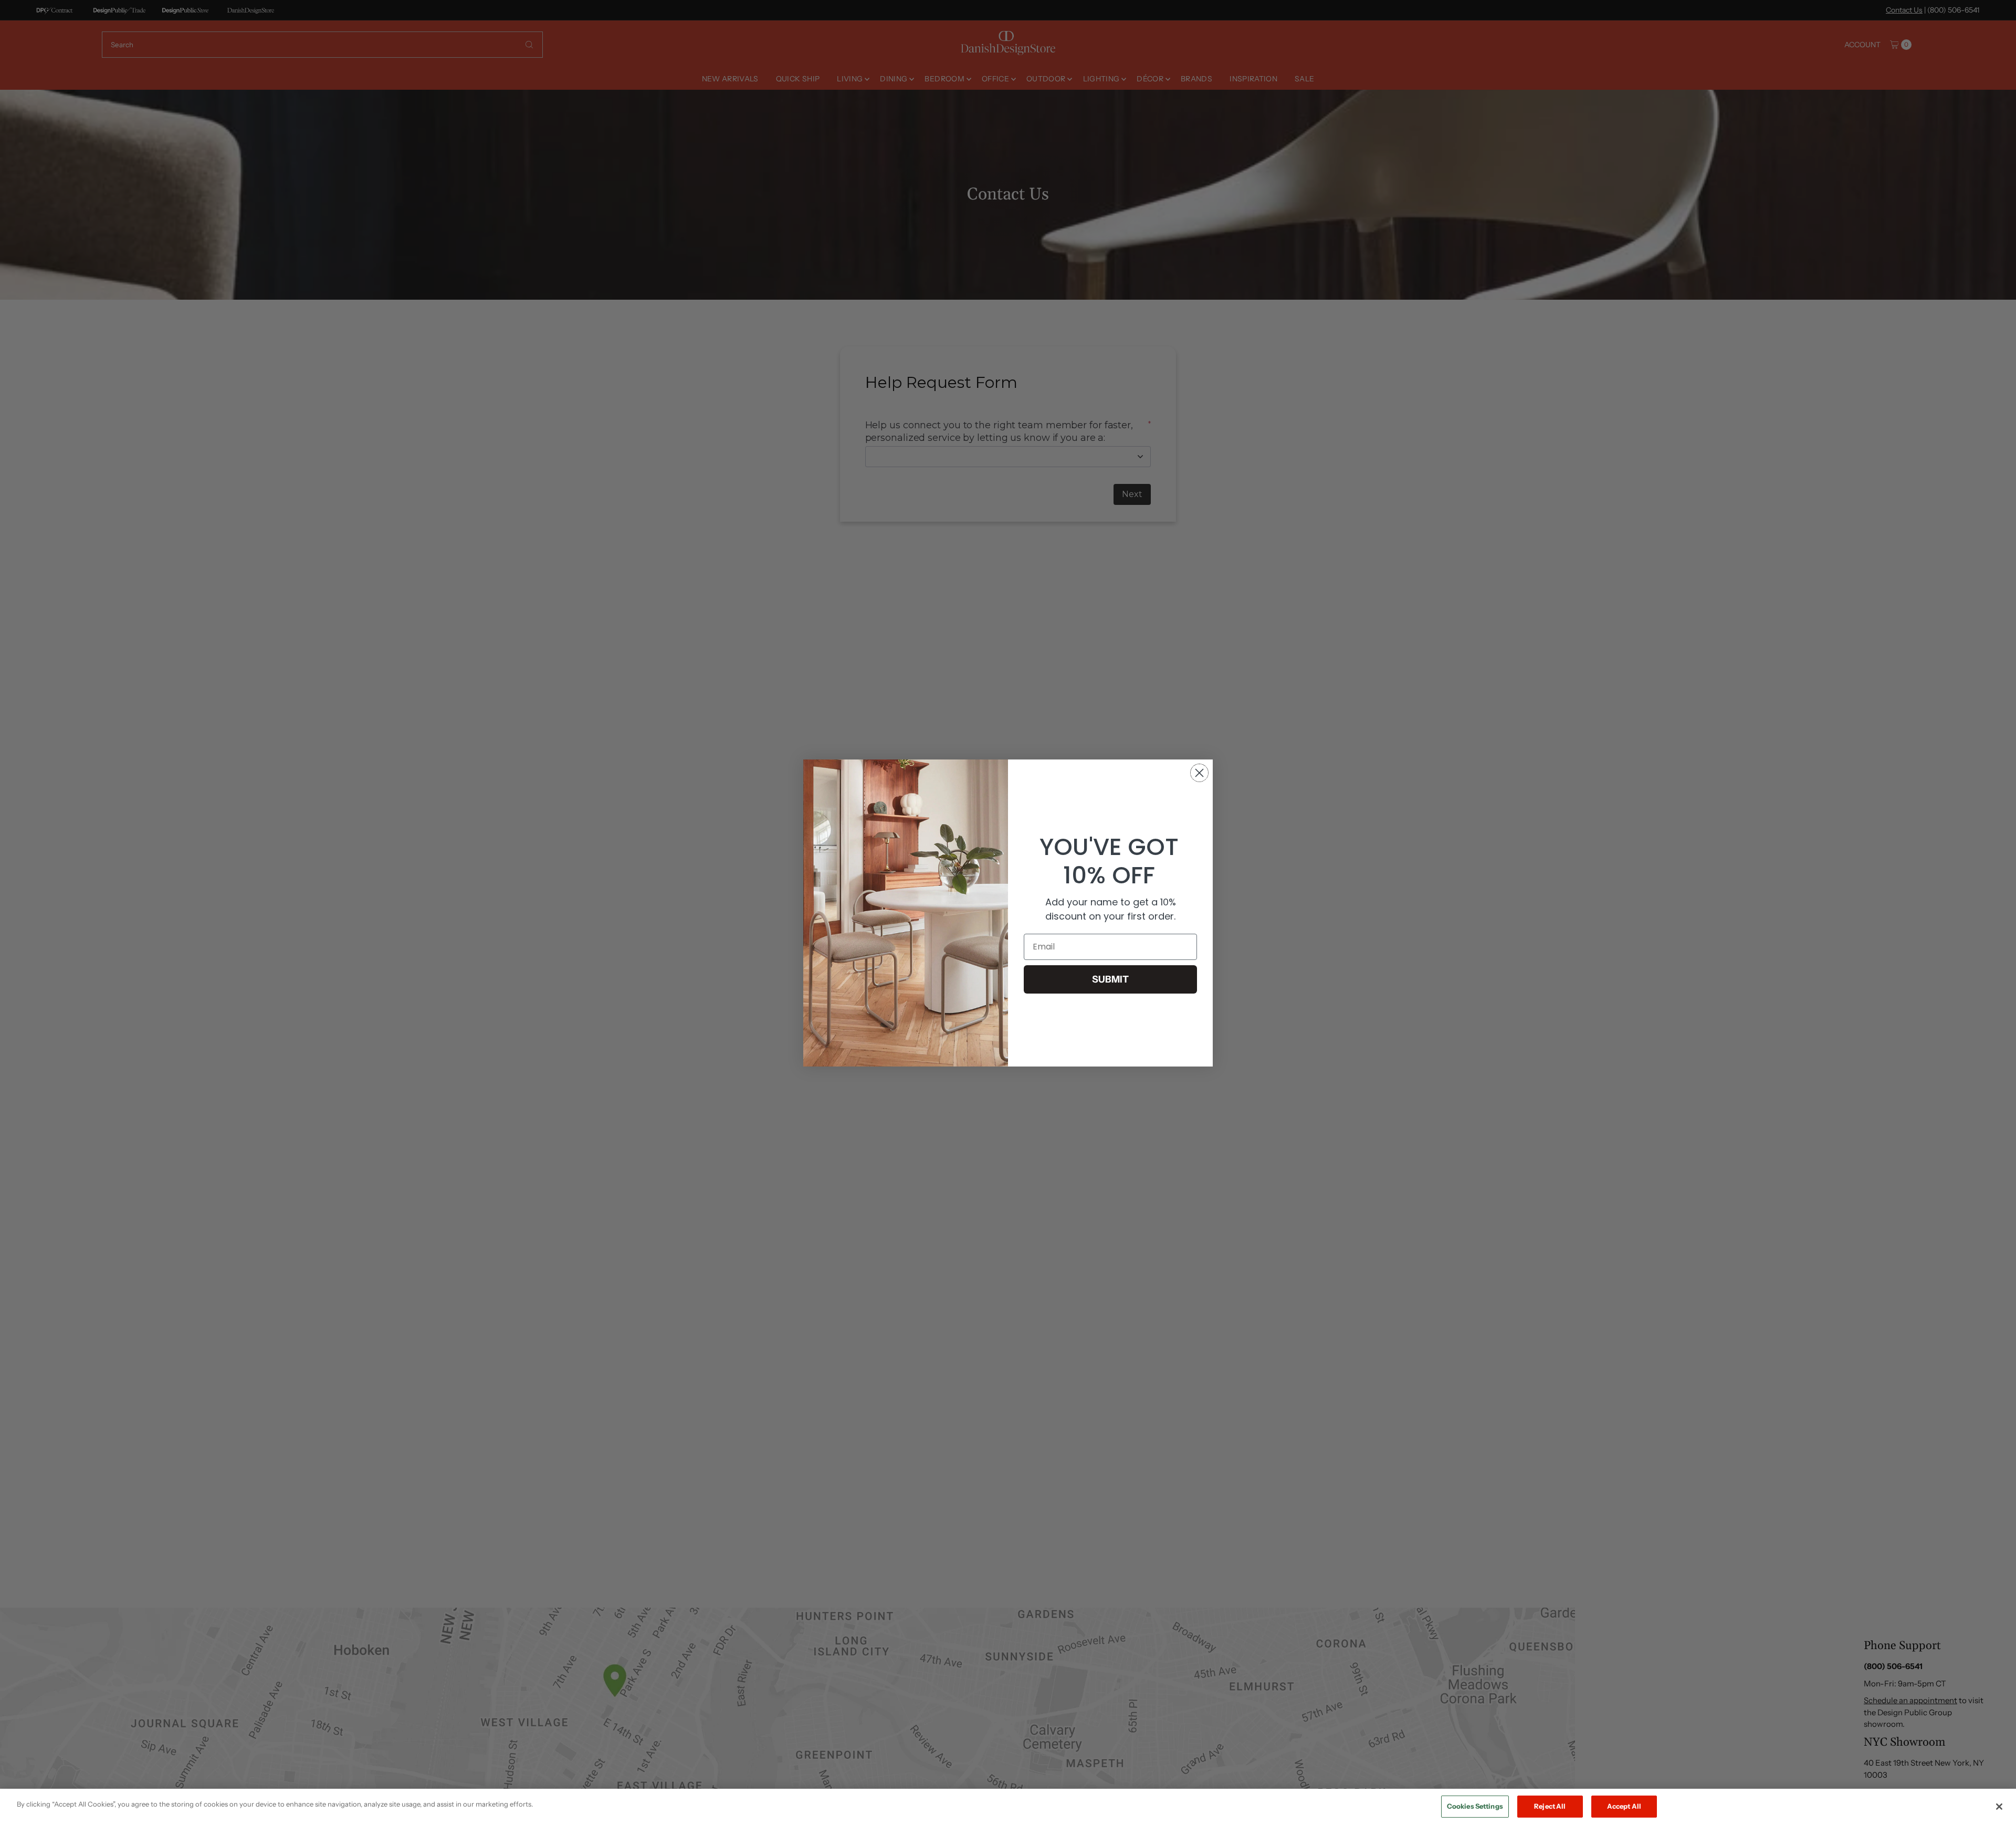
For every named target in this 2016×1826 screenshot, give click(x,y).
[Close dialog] (1199, 773)
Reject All (1550, 1806)
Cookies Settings (1475, 1806)
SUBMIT (1110, 979)
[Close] (1999, 1807)
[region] (1008, 1807)
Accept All (1624, 1806)
